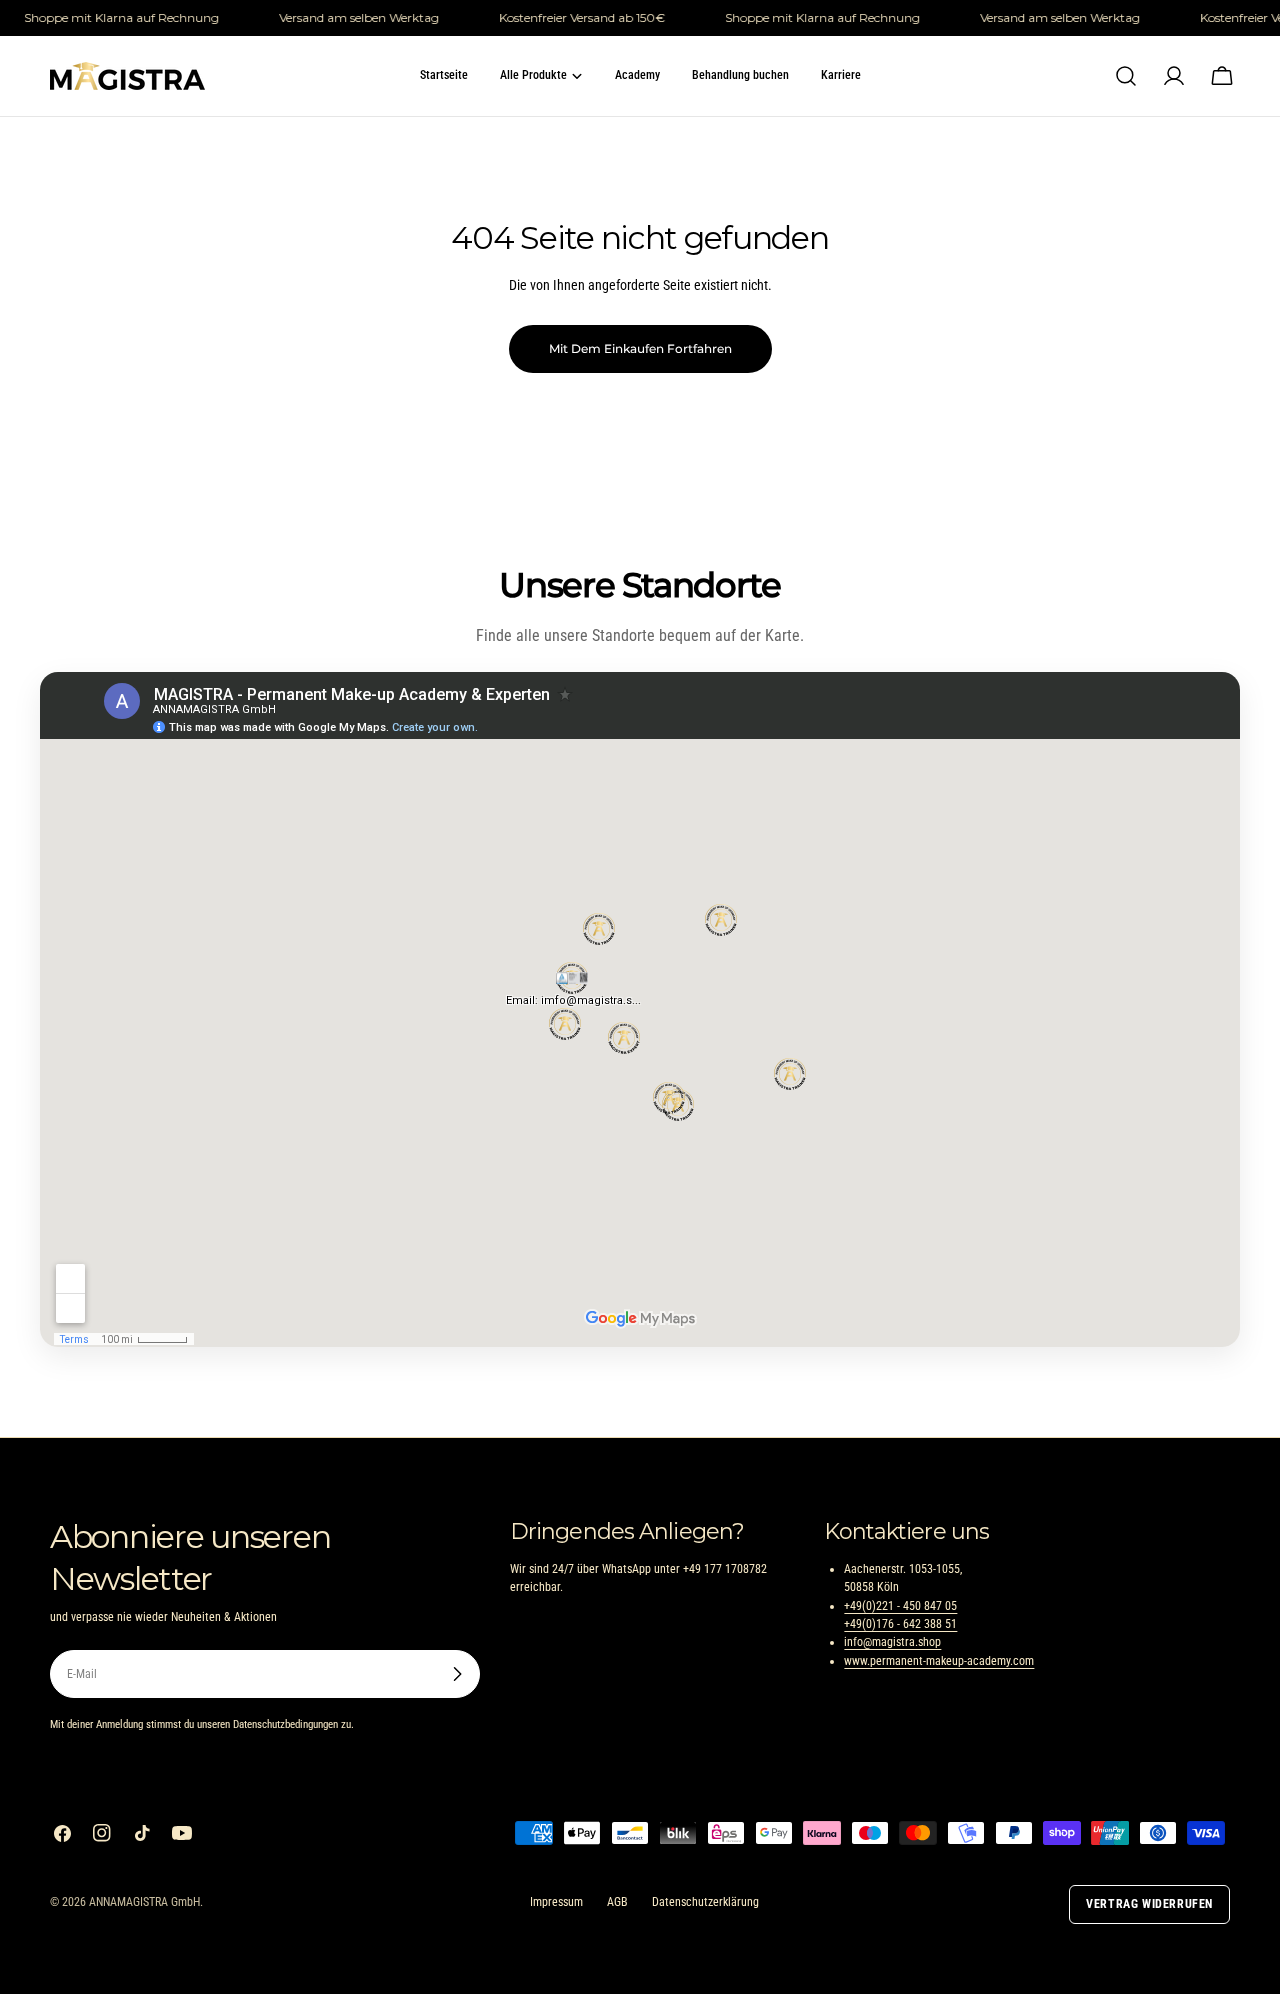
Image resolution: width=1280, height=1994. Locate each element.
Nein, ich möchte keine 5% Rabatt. (640, 1155)
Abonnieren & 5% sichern (640, 1101)
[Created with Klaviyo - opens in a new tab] (640, 1244)
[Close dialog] (839, 787)
